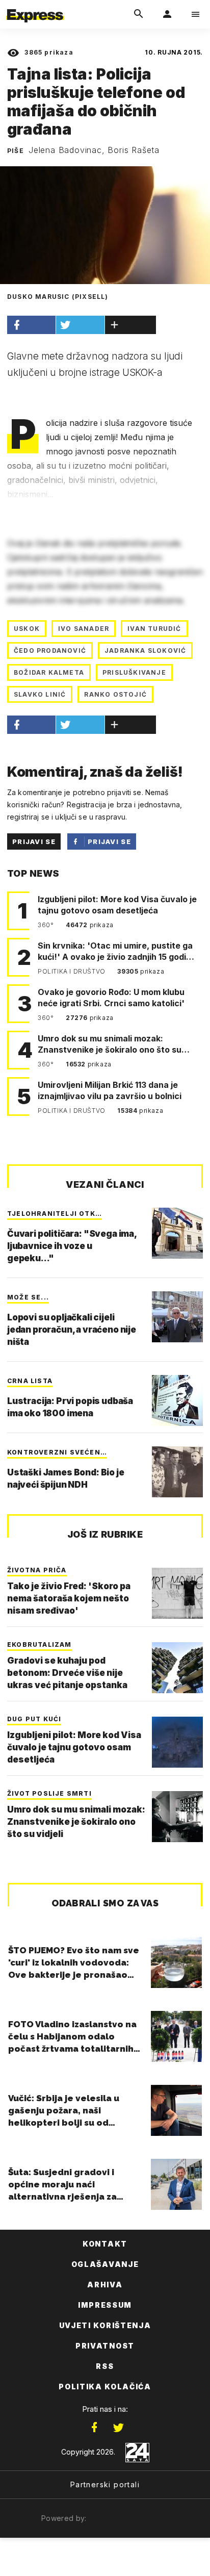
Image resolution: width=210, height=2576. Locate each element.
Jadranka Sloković (145, 651)
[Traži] (139, 14)
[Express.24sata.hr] (35, 7)
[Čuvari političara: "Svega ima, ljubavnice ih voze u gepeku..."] (177, 1233)
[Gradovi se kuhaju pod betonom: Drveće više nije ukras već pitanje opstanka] (177, 1668)
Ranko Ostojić (115, 694)
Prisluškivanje (134, 672)
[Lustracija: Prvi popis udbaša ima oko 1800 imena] (177, 1400)
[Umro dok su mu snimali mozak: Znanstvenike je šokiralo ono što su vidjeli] (177, 1817)
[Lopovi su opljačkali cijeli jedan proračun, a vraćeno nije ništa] (177, 1317)
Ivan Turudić (154, 629)
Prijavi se (34, 841)
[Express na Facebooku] (94, 2428)
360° (47, 925)
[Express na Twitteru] (118, 2428)
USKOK (27, 629)
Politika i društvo (72, 971)
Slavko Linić (40, 694)
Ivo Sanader (84, 629)
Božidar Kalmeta (49, 672)
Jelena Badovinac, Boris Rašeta (94, 150)
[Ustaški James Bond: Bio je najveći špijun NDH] (177, 1472)
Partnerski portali (105, 2484)
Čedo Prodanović (50, 651)
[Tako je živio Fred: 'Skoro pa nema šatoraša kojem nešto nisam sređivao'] (177, 1593)
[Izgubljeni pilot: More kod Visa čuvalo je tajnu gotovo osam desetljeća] (177, 1742)
